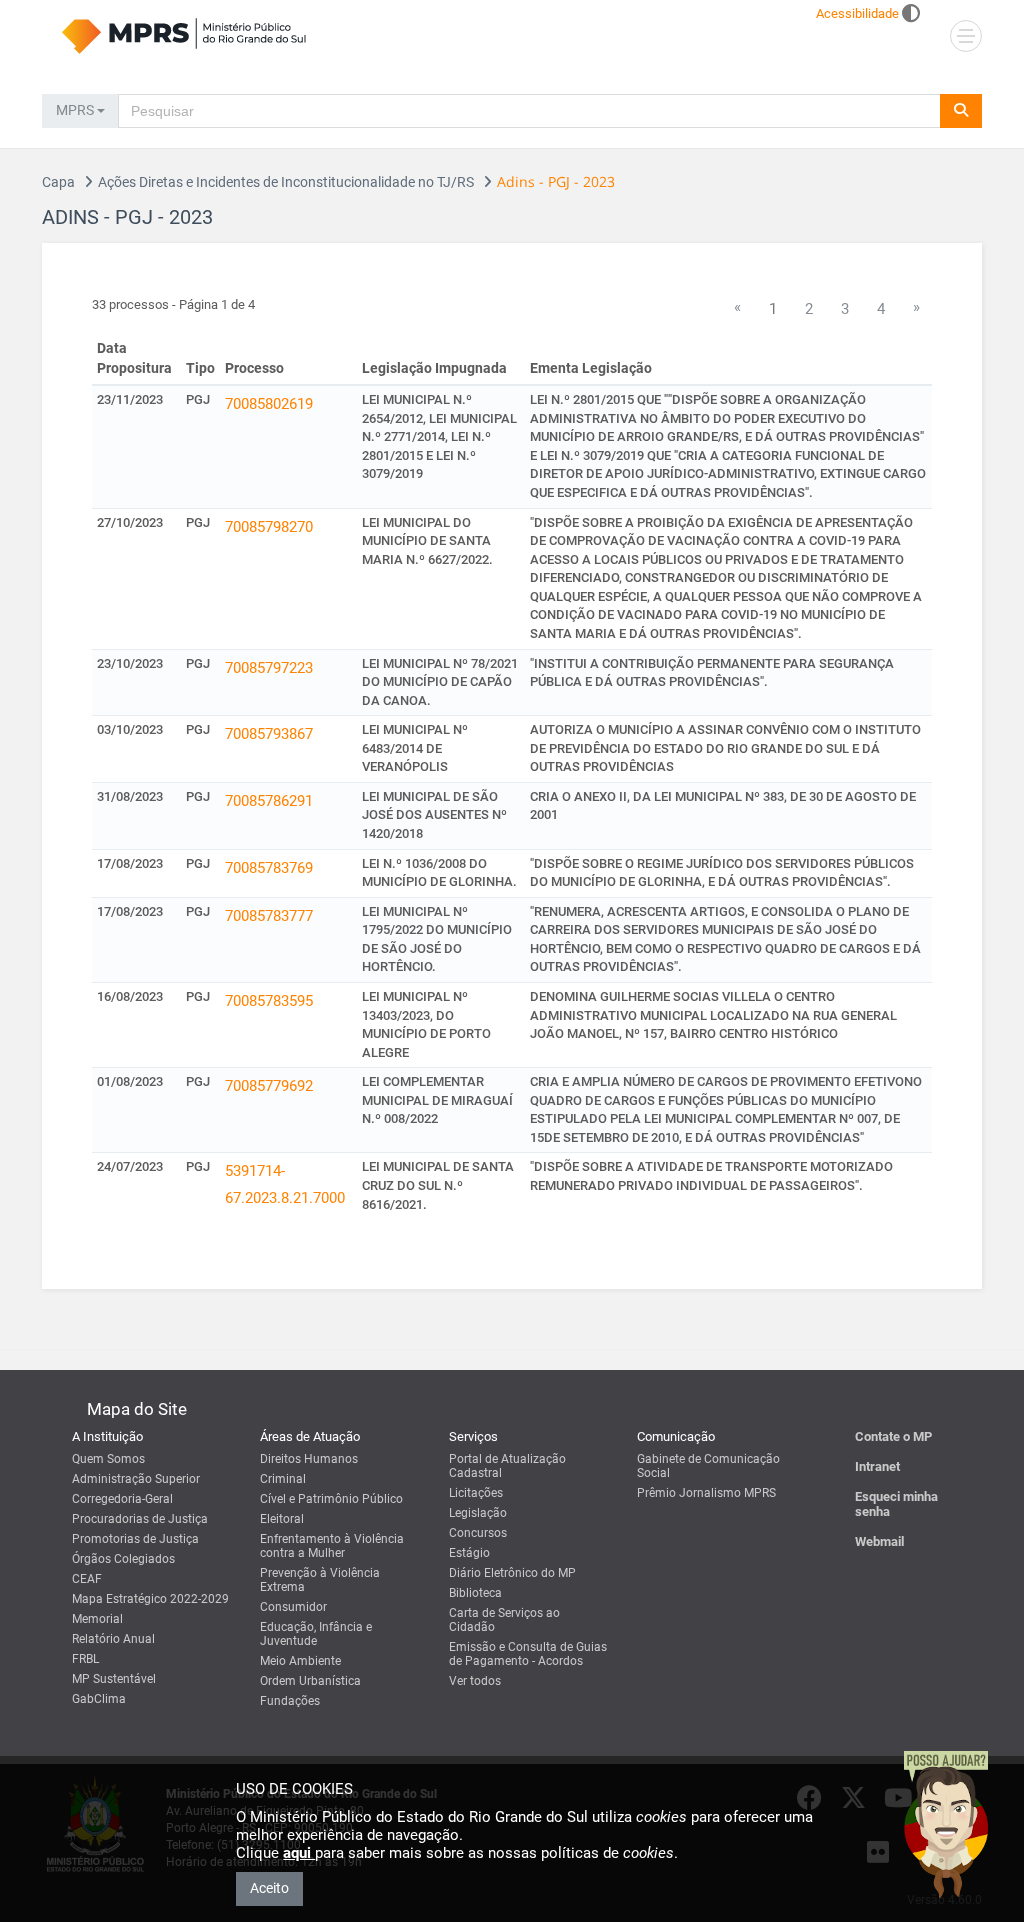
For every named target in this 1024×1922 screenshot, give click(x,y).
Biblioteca (475, 1593)
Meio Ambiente (300, 1661)
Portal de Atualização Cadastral (507, 1466)
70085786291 (269, 801)
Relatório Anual (113, 1639)
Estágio (469, 1553)
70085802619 (269, 404)
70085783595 (269, 1001)
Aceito (269, 1888)
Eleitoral (282, 1519)
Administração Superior (136, 1479)
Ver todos (475, 1681)
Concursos (478, 1533)
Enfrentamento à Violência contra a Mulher (332, 1546)
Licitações (476, 1493)
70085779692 (269, 1086)
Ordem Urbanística (310, 1681)
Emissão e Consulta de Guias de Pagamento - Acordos (528, 1654)
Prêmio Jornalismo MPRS (706, 1493)
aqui (299, 1853)
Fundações (290, 1701)
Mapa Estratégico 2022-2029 (150, 1599)
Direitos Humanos (309, 1459)
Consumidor (293, 1607)
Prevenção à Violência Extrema (320, 1580)
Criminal (283, 1479)
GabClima (99, 1699)
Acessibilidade (857, 13)
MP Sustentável (114, 1679)
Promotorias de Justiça (135, 1539)
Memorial (97, 1619)
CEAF (87, 1579)
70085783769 (269, 868)
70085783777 (269, 916)
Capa (58, 182)
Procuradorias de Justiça (140, 1519)
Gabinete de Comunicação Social (708, 1466)
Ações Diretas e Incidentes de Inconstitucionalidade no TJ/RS (286, 182)
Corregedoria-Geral (122, 1499)
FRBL (85, 1659)
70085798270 (269, 527)
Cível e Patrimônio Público (331, 1499)
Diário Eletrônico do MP (512, 1573)
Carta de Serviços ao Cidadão (504, 1620)
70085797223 (269, 668)
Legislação (478, 1513)
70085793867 (269, 734)
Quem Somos (108, 1459)
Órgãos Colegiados (123, 1559)
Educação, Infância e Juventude (316, 1634)
